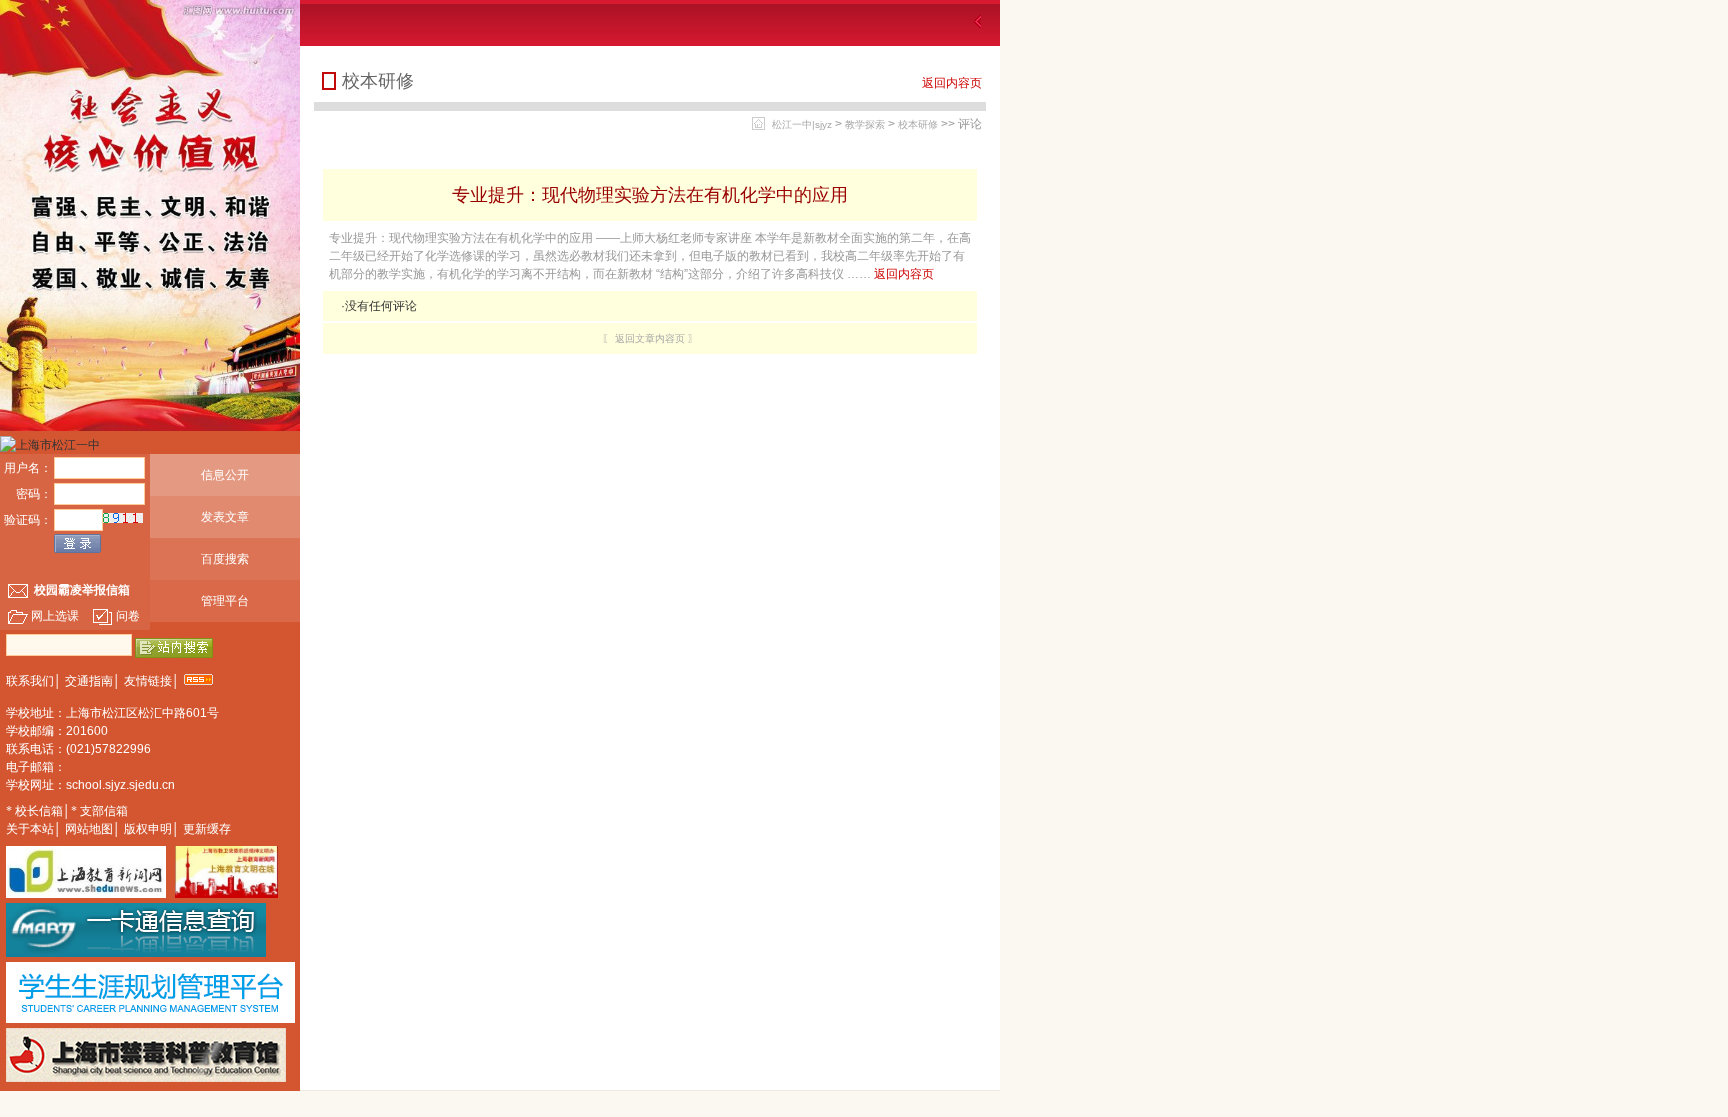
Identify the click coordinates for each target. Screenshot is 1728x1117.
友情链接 (148, 681)
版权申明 (148, 829)
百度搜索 (225, 559)
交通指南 (89, 681)
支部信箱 (104, 811)
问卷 (128, 616)
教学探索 (865, 124)
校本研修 (918, 124)
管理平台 (225, 601)
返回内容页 (952, 83)
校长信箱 (39, 811)
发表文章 (225, 517)
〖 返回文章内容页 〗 (650, 338)
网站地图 (89, 829)
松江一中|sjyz (802, 124)
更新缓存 (207, 829)
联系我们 (30, 681)
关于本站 (30, 829)
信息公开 (225, 475)
